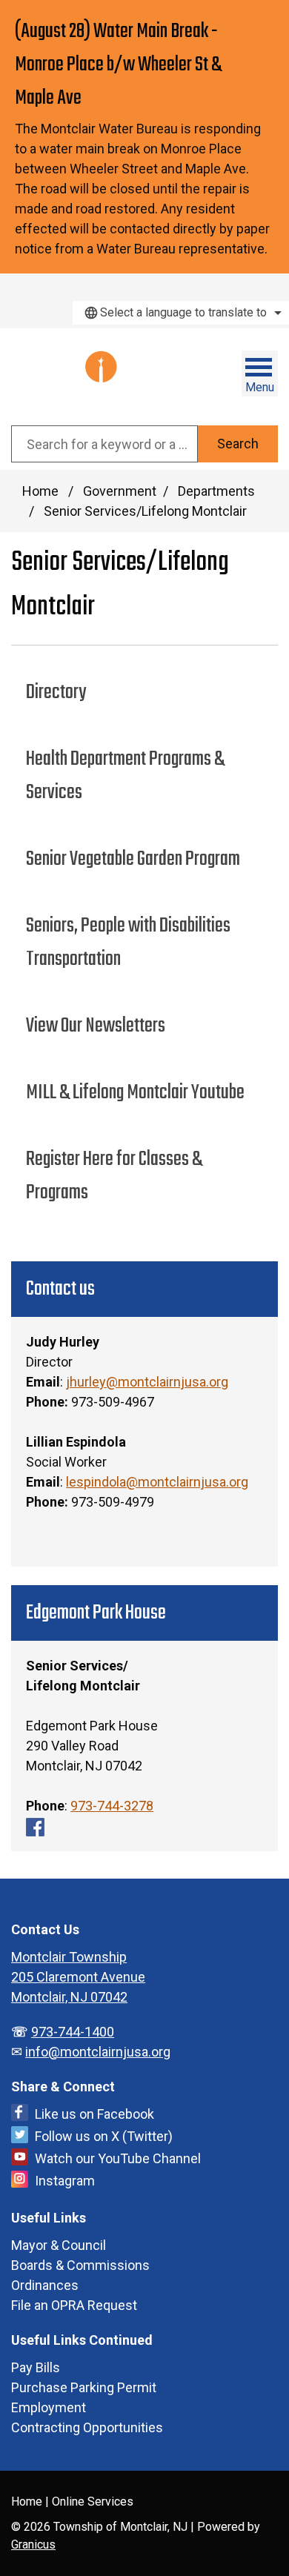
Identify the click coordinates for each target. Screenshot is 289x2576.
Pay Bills (36, 2367)
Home (40, 491)
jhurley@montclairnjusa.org (147, 1382)
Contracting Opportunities (87, 2427)
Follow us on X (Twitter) (104, 2136)
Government (120, 491)
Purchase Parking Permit (84, 2387)
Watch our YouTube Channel (118, 2158)
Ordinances (45, 2285)
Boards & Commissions (80, 2265)
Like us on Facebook (94, 2114)
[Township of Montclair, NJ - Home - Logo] (76, 377)
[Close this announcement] (272, 16)
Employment (49, 2407)
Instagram (65, 2181)
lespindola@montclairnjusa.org (157, 1482)
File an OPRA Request (74, 2305)
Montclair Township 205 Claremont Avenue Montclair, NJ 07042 (78, 1977)
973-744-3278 (112, 1806)
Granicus (33, 2545)
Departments (216, 491)
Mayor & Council (59, 2245)
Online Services (93, 2502)
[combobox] (181, 313)
